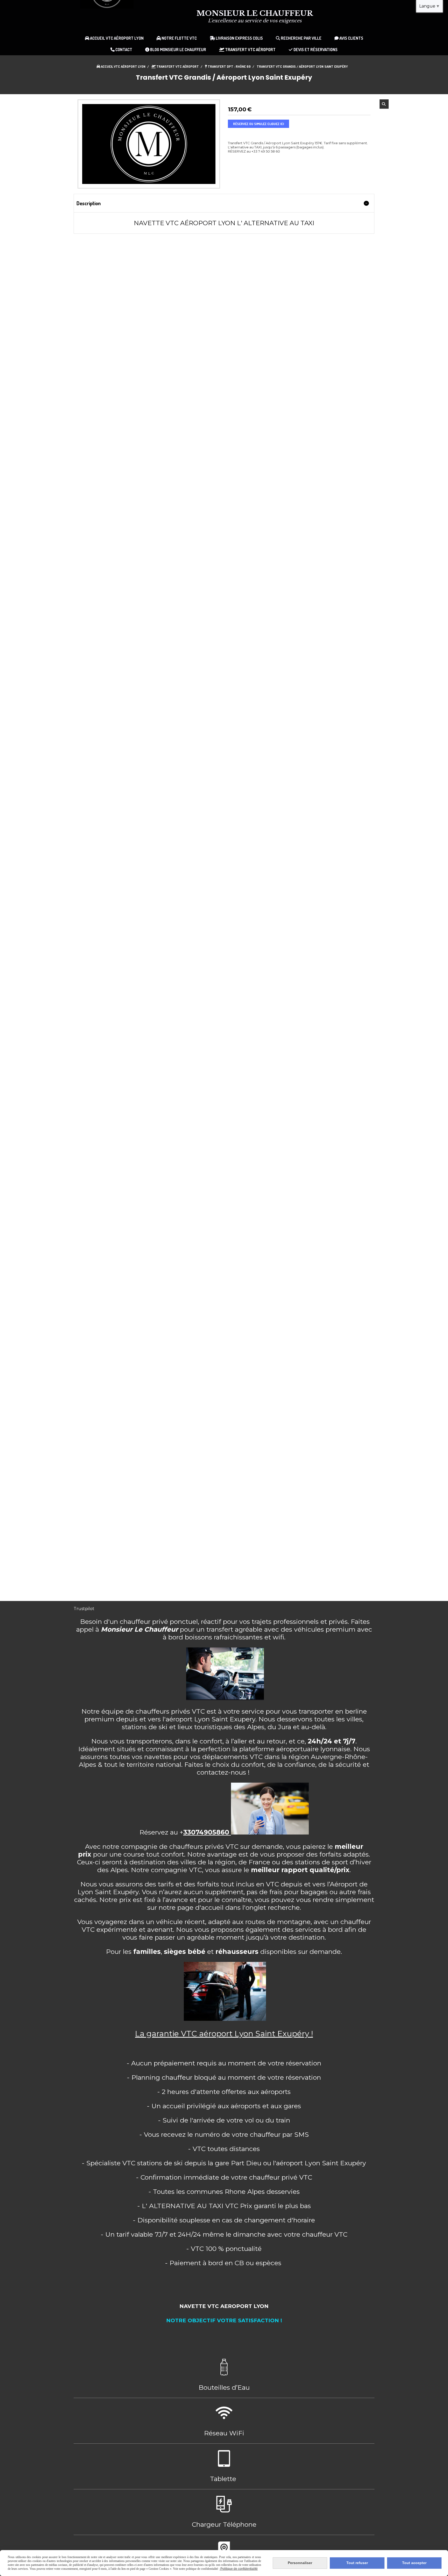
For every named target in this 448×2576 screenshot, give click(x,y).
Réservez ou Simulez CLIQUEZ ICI (258, 124)
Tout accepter (414, 2563)
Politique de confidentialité (239, 2569)
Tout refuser (357, 2563)
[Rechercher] (384, 104)
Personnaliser (300, 2563)
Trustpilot (84, 1609)
